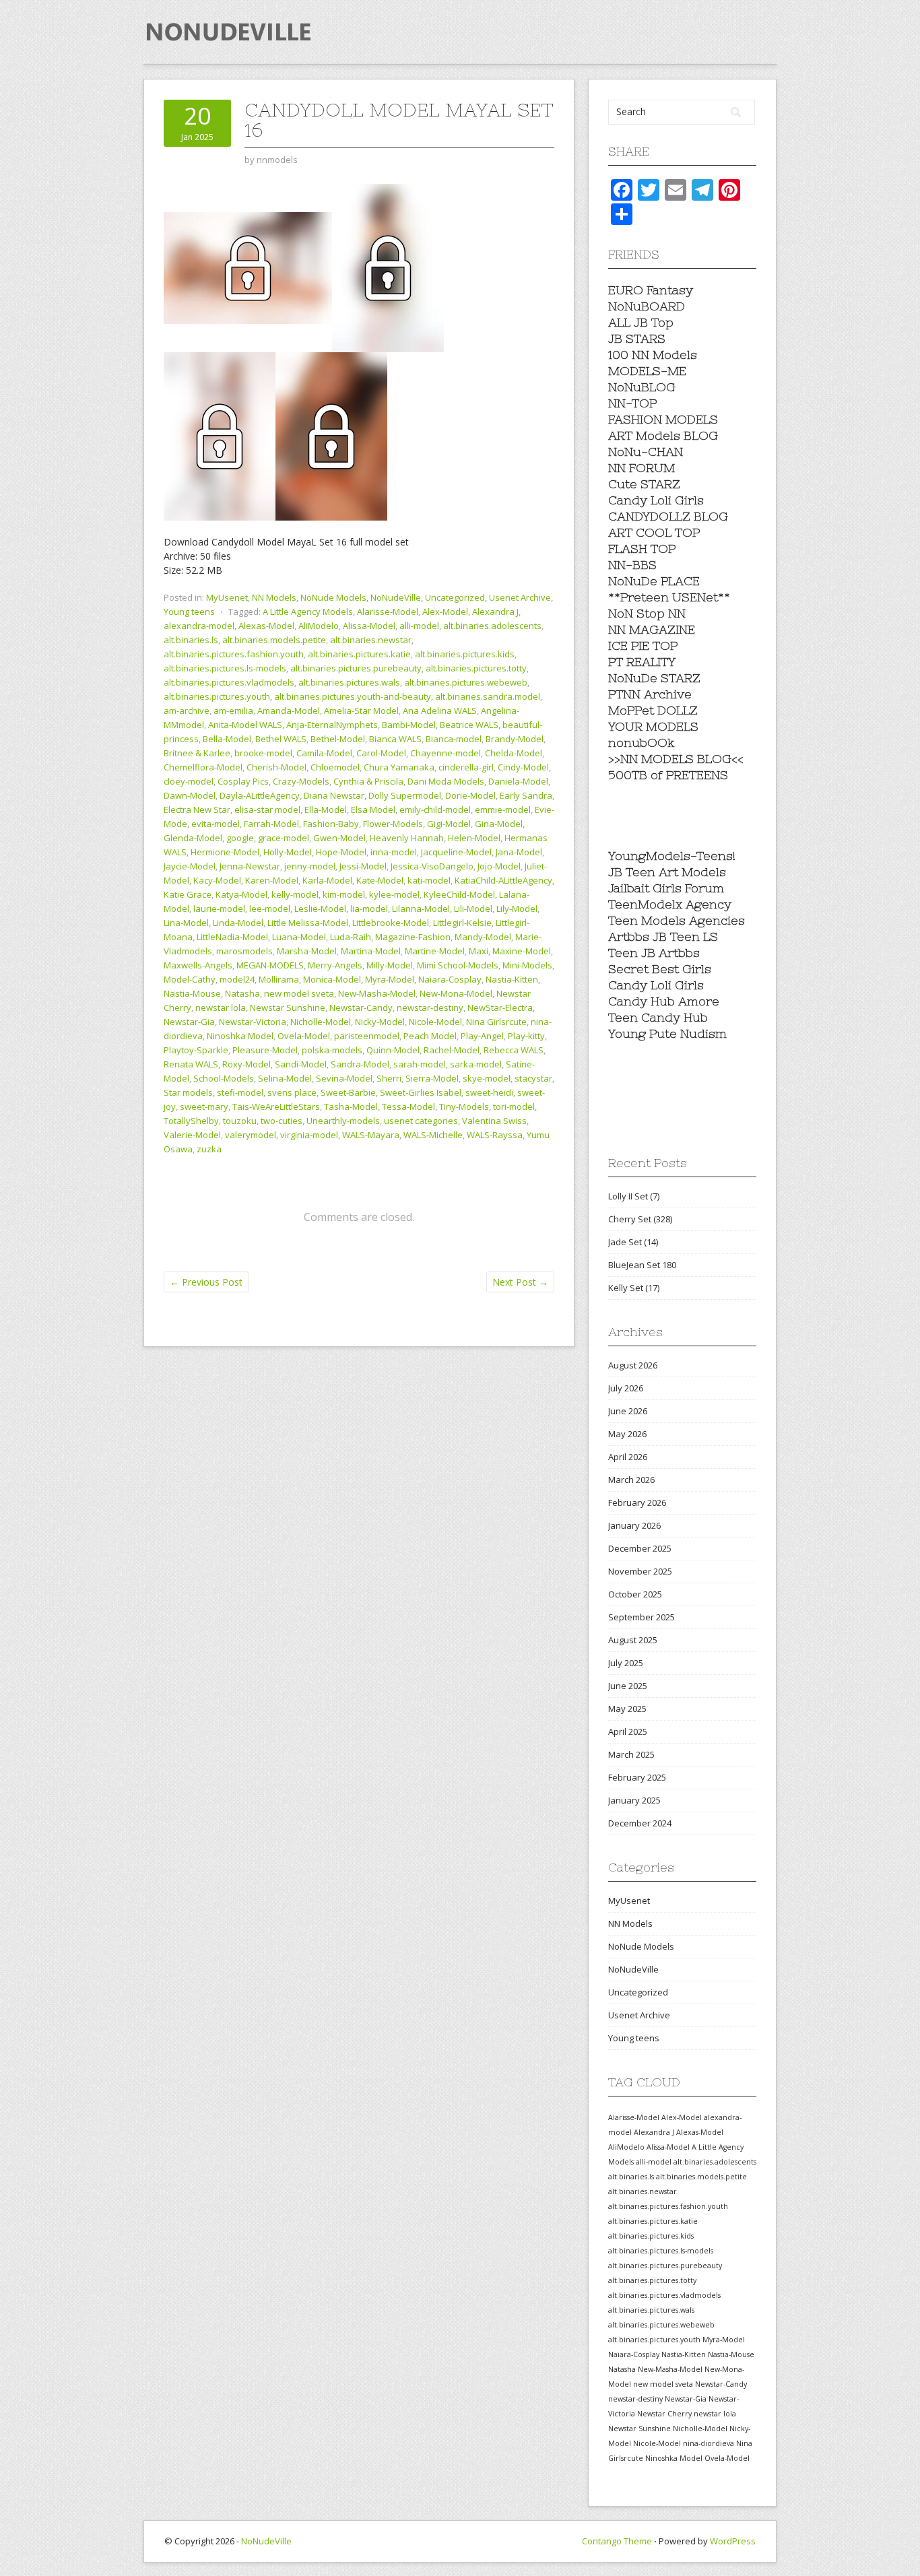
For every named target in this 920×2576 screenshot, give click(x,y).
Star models (188, 1092)
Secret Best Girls (660, 969)
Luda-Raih (351, 937)
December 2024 (640, 1823)
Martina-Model (371, 951)
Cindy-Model (523, 767)
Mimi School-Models (458, 965)
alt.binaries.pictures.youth (217, 696)
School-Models (224, 1078)
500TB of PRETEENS (668, 775)
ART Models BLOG (663, 435)
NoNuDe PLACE (654, 581)
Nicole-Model (435, 1022)
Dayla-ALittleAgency (260, 795)
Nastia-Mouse (192, 993)
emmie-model (503, 810)
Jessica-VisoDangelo (432, 866)
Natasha (242, 993)
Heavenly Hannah (407, 838)
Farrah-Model (271, 824)
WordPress (733, 2541)
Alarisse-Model (388, 612)
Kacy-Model (217, 880)
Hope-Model (341, 852)
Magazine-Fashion (413, 937)
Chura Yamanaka (399, 767)
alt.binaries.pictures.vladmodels (229, 682)
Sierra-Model (432, 1078)
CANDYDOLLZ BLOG (668, 516)
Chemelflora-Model (203, 767)
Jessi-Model (363, 866)
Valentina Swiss (494, 1121)
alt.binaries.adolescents (492, 626)
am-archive (187, 711)
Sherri (389, 1078)
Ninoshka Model (240, 1036)
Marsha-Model (307, 951)
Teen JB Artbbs (654, 953)
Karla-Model (327, 880)
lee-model (270, 909)
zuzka (209, 1149)
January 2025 (634, 1800)
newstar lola (221, 1008)
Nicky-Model (380, 1022)
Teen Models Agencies (677, 920)
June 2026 (628, 1411)
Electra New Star (197, 810)
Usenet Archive (520, 597)
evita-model (216, 824)
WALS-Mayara (371, 1135)
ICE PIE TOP (643, 646)
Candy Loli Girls (656, 500)
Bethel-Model (338, 739)
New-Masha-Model (377, 993)
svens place (292, 1092)
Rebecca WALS (514, 1050)
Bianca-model (454, 739)
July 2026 (626, 1388)
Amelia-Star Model (361, 711)
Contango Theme (617, 2541)
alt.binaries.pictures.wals (349, 682)
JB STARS (637, 338)
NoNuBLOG (642, 387)
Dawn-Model (190, 795)
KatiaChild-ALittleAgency (503, 880)
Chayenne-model (446, 753)
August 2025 (633, 1640)
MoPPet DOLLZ (653, 710)
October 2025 (635, 1594)
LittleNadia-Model (232, 937)
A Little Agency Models (308, 612)
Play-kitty (526, 1036)
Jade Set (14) (633, 1242)
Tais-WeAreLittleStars (276, 1107)
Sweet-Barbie (348, 1092)
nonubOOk (642, 742)
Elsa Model (373, 810)
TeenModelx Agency (670, 904)
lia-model (369, 909)
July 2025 (626, 1663)
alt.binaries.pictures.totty (476, 668)
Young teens (189, 612)
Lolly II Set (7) (634, 1196)
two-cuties (282, 1121)
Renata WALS (191, 1064)
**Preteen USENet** (669, 597)
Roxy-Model (247, 1064)
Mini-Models (527, 965)
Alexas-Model (266, 626)
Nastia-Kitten (512, 979)
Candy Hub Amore (664, 1001)
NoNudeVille (396, 597)
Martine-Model (435, 951)
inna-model (394, 852)
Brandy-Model (515, 739)
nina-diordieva (709, 2443)
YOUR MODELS (653, 726)
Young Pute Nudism (667, 1033)
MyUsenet (227, 597)
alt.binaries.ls (191, 640)
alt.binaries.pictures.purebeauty (356, 668)
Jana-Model (519, 852)
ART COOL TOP (654, 532)
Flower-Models (393, 824)
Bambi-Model (409, 725)
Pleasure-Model (265, 1050)
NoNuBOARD (647, 306)
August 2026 (633, 1365)
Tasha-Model (351, 1107)
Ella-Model (326, 810)
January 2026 (634, 1525)
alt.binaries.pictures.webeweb (466, 682)
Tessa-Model (408, 1107)
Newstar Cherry (664, 2414)
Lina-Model (186, 923)
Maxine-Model (522, 951)
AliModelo (319, 626)
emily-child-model (435, 810)
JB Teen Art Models (667, 872)
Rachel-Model (452, 1050)
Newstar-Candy (361, 1008)
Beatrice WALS (469, 725)
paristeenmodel (367, 1036)
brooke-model (263, 753)
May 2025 (627, 1709)
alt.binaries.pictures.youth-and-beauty (353, 696)
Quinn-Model (393, 1050)
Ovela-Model (304, 1036)
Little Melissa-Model (308, 923)
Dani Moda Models (446, 781)
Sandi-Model (301, 1064)
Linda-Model (238, 923)
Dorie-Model (470, 795)
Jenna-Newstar (250, 866)
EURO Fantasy (651, 290)
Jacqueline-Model (456, 852)
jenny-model (310, 866)
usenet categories (421, 1121)
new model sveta (299, 993)
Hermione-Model (225, 852)
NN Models (274, 597)
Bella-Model (227, 739)
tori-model (514, 1107)
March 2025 (631, 1754)
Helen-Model (474, 838)
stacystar (533, 1078)
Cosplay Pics (243, 781)
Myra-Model (390, 979)
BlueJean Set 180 (642, 1265)
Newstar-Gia (189, 1022)
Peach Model (430, 1036)
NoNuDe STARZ (654, 678)
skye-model (487, 1078)
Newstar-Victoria (253, 1022)
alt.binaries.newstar (371, 640)
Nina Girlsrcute (496, 1022)
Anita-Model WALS (245, 725)
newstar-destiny (430, 1008)
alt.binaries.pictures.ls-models (225, 668)
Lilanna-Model (421, 909)
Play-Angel (482, 1036)
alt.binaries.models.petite (274, 640)
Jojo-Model (499, 866)
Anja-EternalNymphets (332, 725)
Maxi (479, 951)
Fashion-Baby (331, 824)
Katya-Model (241, 894)
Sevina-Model (344, 1078)
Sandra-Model (360, 1064)
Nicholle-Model (321, 1022)
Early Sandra (526, 795)
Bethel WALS (281, 739)
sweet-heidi (489, 1092)
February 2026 (637, 1502)
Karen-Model (272, 880)
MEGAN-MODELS (270, 965)
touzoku (240, 1121)
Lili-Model (473, 909)
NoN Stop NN (647, 613)
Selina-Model (285, 1078)
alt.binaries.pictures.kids (465, 654)
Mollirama (279, 979)
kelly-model (295, 894)
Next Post (520, 1282)
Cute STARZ (644, 484)
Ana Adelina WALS (440, 711)
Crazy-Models (301, 781)
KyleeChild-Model (459, 894)
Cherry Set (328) (640, 1219)
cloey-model (189, 781)
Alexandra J (495, 612)
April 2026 (628, 1457)
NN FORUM (642, 468)
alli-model (419, 626)
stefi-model (240, 1092)
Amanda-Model (289, 711)
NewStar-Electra (500, 1008)
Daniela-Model (518, 781)
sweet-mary (204, 1107)
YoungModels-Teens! (672, 856)
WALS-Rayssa (495, 1135)
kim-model (344, 894)
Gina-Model (499, 824)
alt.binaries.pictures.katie (359, 654)
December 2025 (640, 1548)
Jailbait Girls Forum (666, 888)
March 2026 (631, 1480)
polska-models (332, 1050)
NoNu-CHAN (646, 452)
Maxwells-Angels (198, 965)
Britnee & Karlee (197, 753)
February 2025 (637, 1777)
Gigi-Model (449, 824)
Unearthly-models (343, 1121)
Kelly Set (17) (634, 1288)
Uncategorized (455, 597)
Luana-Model (299, 937)
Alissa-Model (369, 626)
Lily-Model (517, 909)
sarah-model (420, 1064)
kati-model (429, 880)
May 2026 (627, 1434)
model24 (237, 979)
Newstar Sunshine (288, 1008)
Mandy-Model (483, 937)
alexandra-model (199, 626)
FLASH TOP (642, 549)
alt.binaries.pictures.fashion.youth (234, 654)
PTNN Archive (650, 694)
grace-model (284, 838)
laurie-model (219, 909)
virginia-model (309, 1135)
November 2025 (640, 1571)
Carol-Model (381, 753)
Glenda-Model (193, 838)
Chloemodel (335, 767)
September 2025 (642, 1617)
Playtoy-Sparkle (196, 1050)
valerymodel (251, 1135)
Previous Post (206, 1282)
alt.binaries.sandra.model (488, 696)
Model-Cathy (190, 979)
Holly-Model (288, 852)
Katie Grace (188, 894)
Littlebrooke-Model (391, 923)
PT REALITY (642, 662)
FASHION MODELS (663, 419)
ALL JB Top (641, 322)
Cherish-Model (276, 767)
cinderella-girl (466, 767)
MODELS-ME (647, 371)
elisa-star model (267, 810)
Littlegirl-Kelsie (462, 923)
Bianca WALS (395, 739)
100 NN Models (653, 355)
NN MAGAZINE (652, 629)
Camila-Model (324, 753)
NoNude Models (333, 597)
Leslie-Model (320, 909)
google (240, 838)
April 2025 (628, 1731)
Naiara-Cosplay (450, 979)
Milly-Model (390, 965)
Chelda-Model (514, 753)
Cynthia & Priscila (368, 781)
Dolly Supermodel (405, 795)
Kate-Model (380, 880)
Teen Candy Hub (658, 1017)
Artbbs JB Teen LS (663, 936)
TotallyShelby (191, 1121)
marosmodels (244, 951)
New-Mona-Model (456, 993)
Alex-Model (445, 612)
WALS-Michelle (433, 1135)
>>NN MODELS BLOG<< (676, 759)
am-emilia (233, 711)
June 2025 (628, 1686)
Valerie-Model (192, 1135)
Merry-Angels (335, 965)
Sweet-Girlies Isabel (421, 1092)
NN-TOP (632, 403)
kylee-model (394, 894)
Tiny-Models (464, 1107)
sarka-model (476, 1064)
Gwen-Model (339, 838)
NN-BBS (632, 565)
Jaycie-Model (190, 866)
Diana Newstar (334, 795)
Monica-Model (332, 979)
